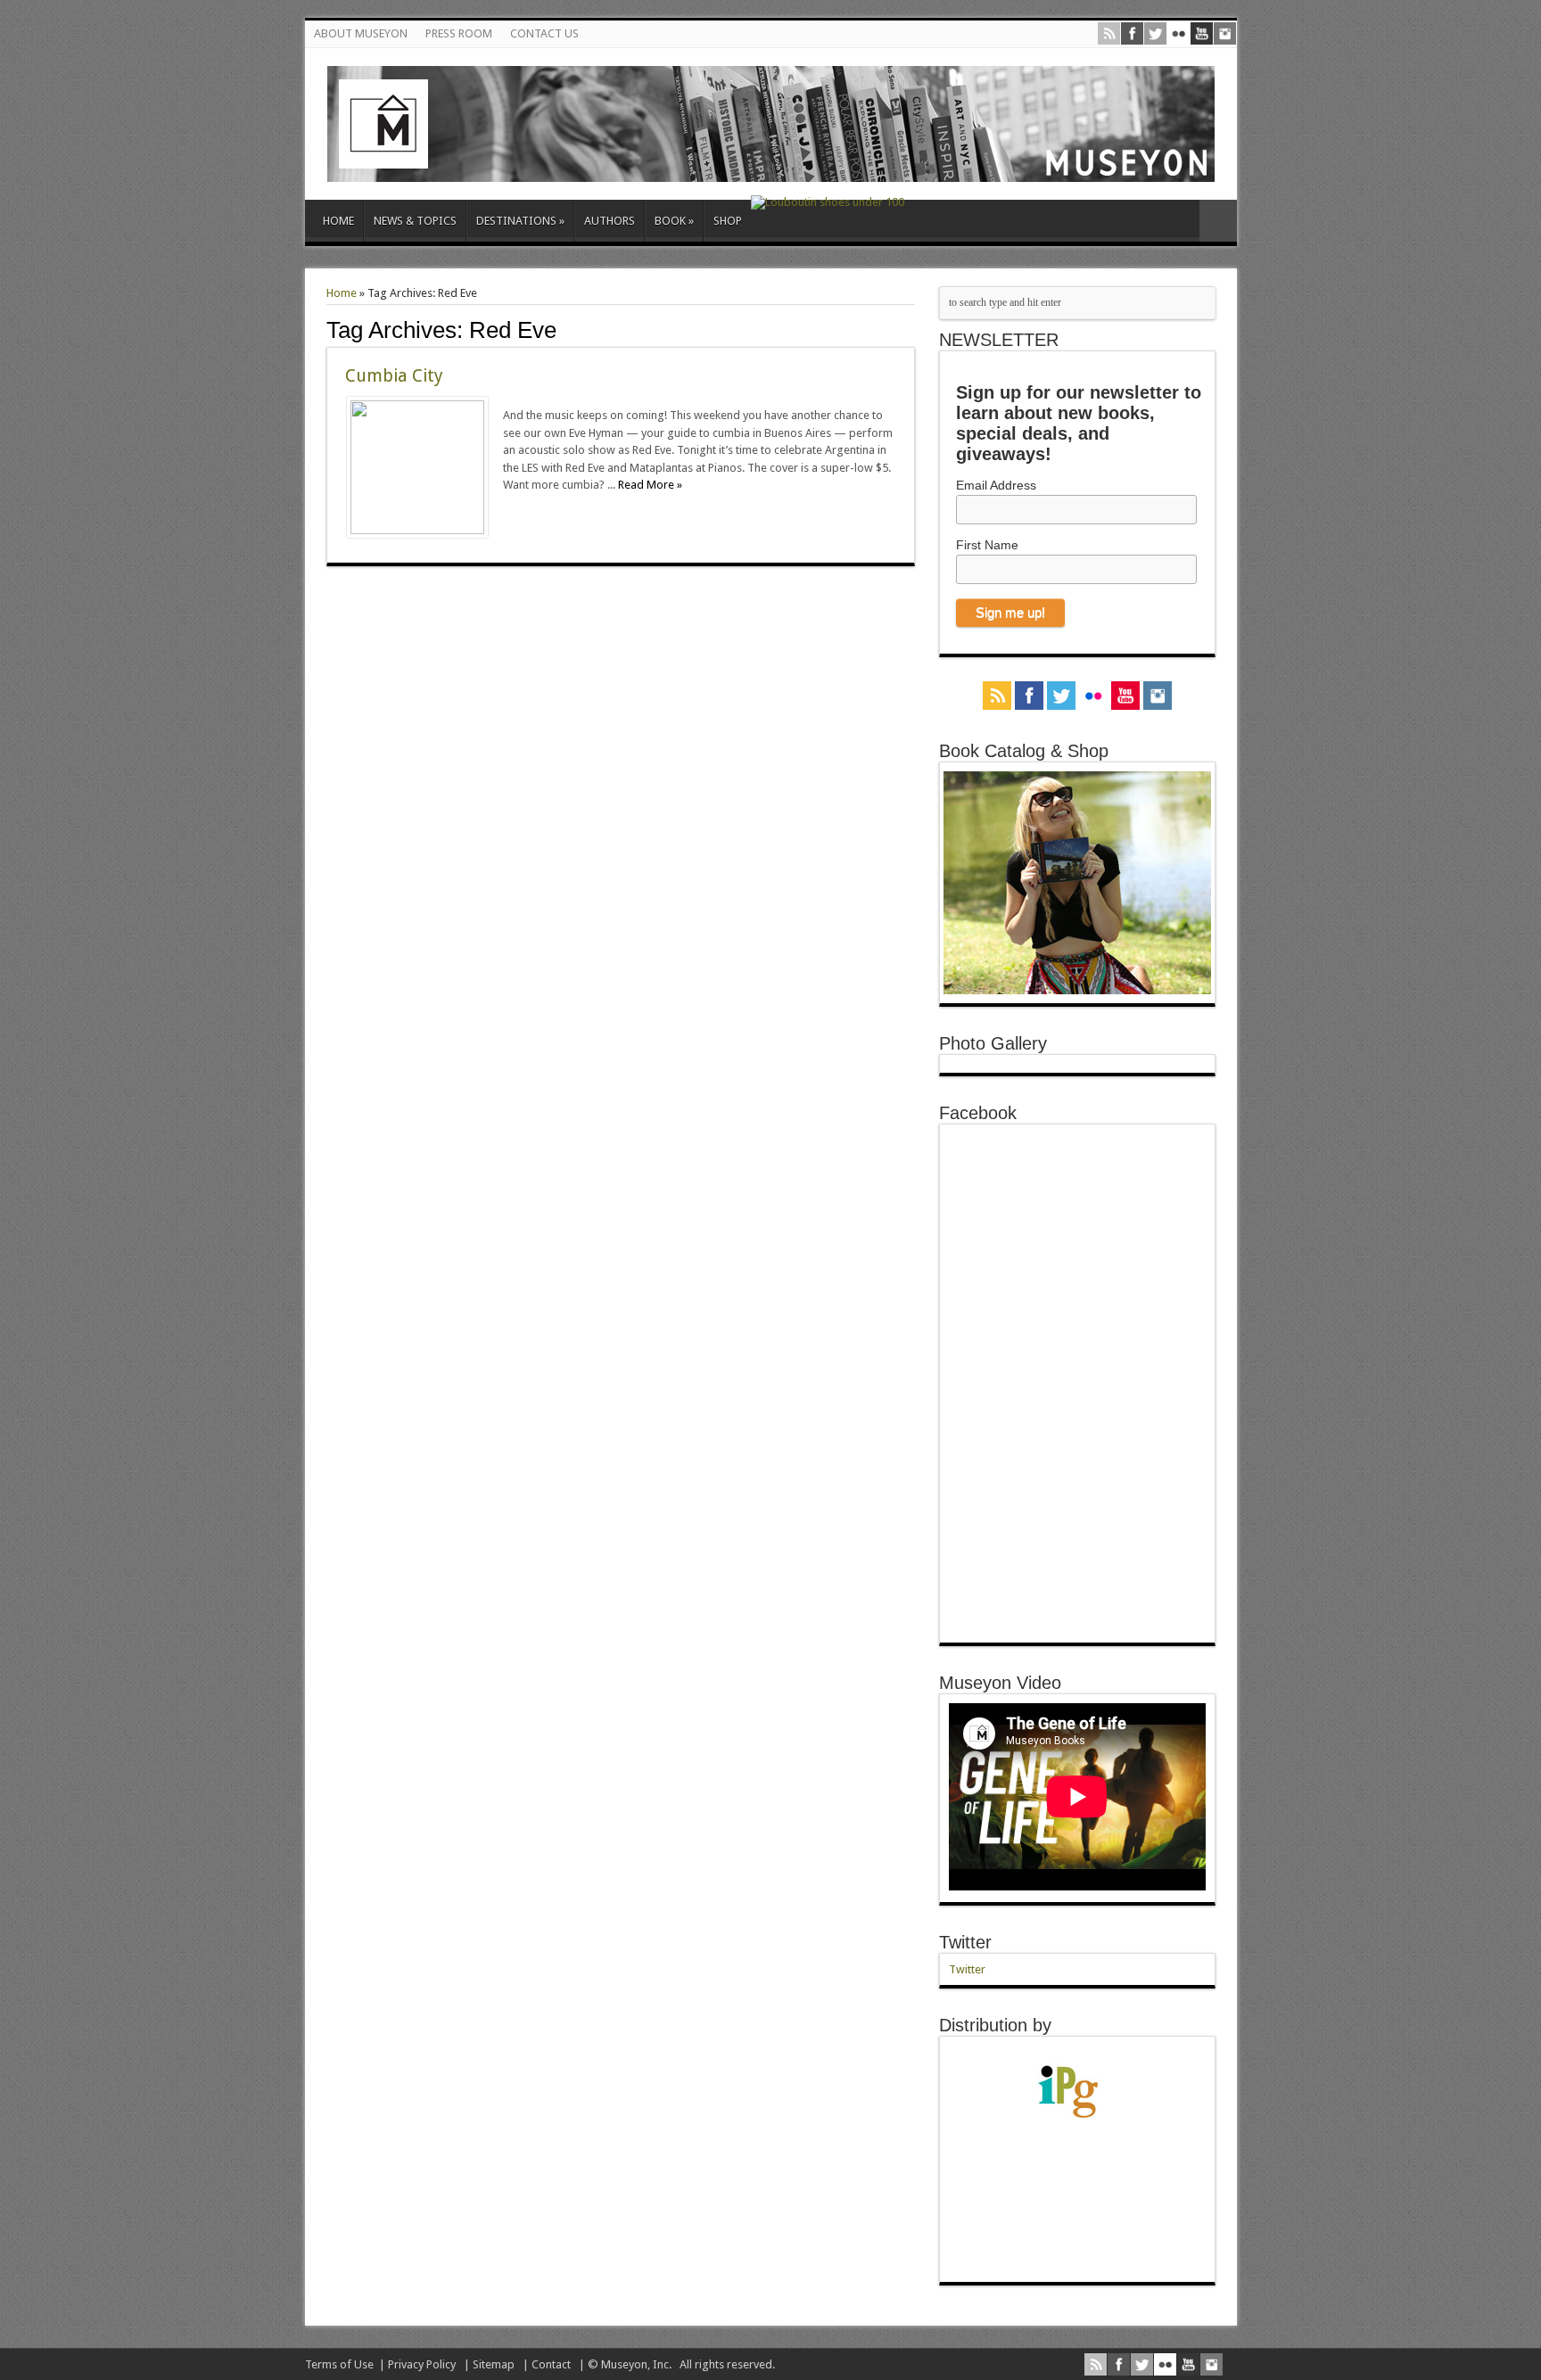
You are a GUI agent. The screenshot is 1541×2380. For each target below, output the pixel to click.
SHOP (728, 221)
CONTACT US (544, 33)
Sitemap (494, 2364)
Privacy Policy (422, 2364)
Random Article (1218, 221)
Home (342, 293)
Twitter (965, 1942)
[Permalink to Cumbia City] (417, 530)
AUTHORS (610, 221)
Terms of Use (339, 2364)
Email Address (996, 485)
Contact (551, 2364)
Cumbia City (394, 376)
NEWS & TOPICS (415, 221)
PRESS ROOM (459, 33)
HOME (338, 221)
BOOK (674, 221)
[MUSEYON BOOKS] (771, 169)
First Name (987, 545)
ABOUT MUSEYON (361, 33)
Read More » (650, 485)
